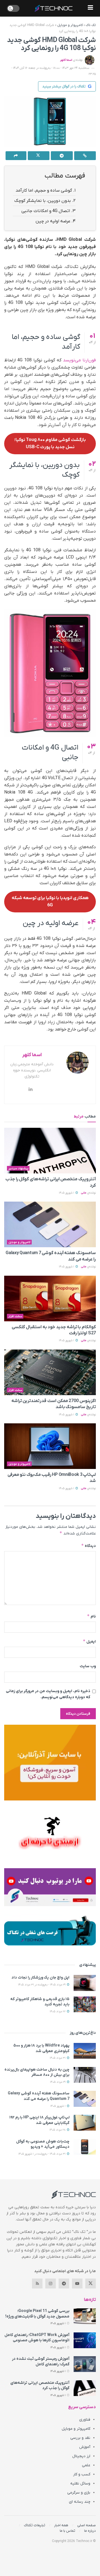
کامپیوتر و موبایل (70, 25)
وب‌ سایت (88, 1666)
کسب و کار (82, 2474)
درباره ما (90, 2531)
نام (91, 1616)
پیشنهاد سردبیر (18, 1168)
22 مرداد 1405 (58, 2012)
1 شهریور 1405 (67, 1193)
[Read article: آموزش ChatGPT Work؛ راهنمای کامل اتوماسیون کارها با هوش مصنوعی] (85, 2340)
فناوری (85, 2420)
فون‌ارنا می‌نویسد (79, 360)
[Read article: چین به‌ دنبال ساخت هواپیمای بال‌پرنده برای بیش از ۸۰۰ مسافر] (85, 2075)
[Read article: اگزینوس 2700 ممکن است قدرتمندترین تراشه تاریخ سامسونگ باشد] (50, 1372)
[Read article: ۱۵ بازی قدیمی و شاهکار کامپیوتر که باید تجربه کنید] (85, 2004)
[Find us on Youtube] (77, 2283)
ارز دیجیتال (81, 2456)
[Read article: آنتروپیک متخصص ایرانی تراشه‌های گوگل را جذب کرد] (50, 1151)
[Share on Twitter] (39, 156)
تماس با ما (67, 2531)
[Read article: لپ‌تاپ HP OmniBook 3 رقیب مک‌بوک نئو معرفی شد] (50, 1446)
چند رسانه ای (80, 2502)
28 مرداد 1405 (58, 2130)
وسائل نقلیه (80, 2484)
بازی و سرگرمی (79, 2493)
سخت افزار (15, 1316)
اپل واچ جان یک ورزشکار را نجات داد (40, 1978)
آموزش (85, 2447)
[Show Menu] (90, 8)
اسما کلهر (66, 60)
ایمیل (89, 1641)
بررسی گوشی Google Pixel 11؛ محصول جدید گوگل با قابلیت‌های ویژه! (37, 2314)
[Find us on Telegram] (64, 2283)
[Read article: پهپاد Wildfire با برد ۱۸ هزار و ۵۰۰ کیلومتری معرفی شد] (85, 2051)
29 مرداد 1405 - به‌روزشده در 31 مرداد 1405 (42, 1985)
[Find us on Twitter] (91, 2283)
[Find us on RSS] (37, 2283)
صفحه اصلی (87, 2525)
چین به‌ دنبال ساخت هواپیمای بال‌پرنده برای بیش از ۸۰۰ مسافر (37, 2072)
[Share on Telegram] (62, 156)
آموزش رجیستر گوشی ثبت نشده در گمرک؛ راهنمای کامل (41, 2362)
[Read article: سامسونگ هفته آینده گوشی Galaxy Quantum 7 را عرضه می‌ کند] (50, 1224)
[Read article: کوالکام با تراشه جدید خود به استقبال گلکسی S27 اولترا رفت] (50, 1299)
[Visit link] (50, 1763)
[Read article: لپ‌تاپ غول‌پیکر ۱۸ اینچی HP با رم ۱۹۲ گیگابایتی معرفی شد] (85, 2123)
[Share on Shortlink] (85, 156)
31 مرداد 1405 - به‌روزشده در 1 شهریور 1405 (42, 2154)
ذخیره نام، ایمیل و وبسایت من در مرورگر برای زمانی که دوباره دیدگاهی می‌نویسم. (48, 1694)
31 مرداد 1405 (58, 2058)
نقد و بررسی (80, 2438)
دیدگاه (88, 1546)
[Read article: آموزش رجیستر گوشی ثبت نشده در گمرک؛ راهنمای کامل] (85, 2364)
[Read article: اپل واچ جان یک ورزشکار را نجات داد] (85, 1983)
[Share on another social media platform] (16, 156)
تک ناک (91, 25)
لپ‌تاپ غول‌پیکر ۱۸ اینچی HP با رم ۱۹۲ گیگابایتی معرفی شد (39, 2120)
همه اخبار (61, 2525)
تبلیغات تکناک (35, 2525)
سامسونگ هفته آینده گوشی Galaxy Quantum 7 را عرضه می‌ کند (39, 2096)
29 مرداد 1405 (58, 2082)
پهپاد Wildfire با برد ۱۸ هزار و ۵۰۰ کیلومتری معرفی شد (41, 2048)
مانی (84, 1193)
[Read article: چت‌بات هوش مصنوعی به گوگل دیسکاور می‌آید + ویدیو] (85, 2147)
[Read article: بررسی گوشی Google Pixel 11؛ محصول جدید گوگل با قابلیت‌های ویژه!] (85, 2316)
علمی (86, 2465)
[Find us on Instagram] (51, 2283)
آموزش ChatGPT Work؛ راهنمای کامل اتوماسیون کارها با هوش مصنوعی (37, 2338)
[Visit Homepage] (54, 8)
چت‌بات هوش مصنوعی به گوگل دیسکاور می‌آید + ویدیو (43, 2144)
